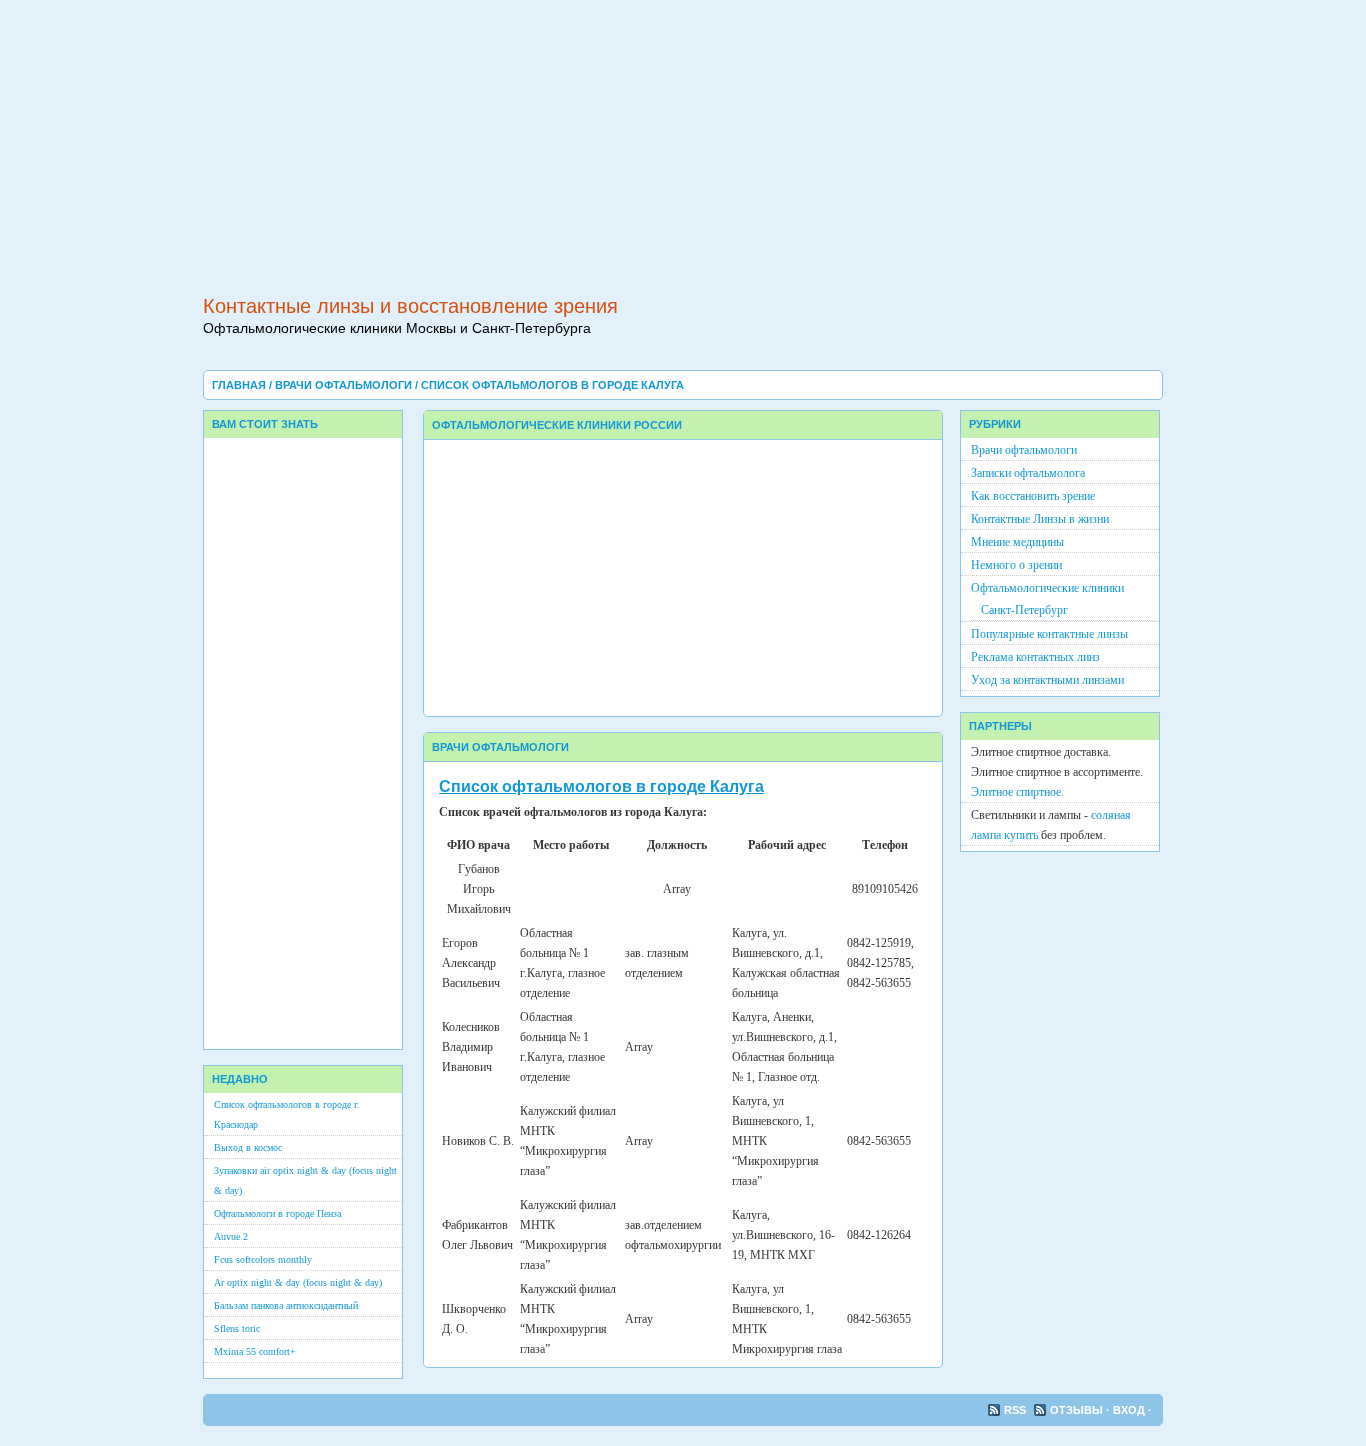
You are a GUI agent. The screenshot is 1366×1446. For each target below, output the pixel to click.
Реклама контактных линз (1035, 657)
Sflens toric (237, 1328)
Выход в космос (248, 1147)
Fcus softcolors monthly (263, 1259)
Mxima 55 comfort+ (255, 1351)
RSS (1016, 1410)
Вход (1130, 1410)
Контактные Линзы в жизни (1040, 519)
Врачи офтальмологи (345, 385)
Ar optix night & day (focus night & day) (298, 1282)
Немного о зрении (1016, 565)
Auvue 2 (231, 1236)
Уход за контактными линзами (1047, 680)
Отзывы (1078, 1410)
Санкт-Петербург (1024, 610)
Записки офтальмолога (1028, 473)
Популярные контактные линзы (1049, 634)
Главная (240, 385)
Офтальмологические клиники (1047, 588)
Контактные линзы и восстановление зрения (410, 306)
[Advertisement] (683, 140)
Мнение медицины (1017, 542)
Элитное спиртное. (1017, 792)
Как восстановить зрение (1033, 496)
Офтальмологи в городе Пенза (277, 1213)
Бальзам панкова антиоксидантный (286, 1305)
